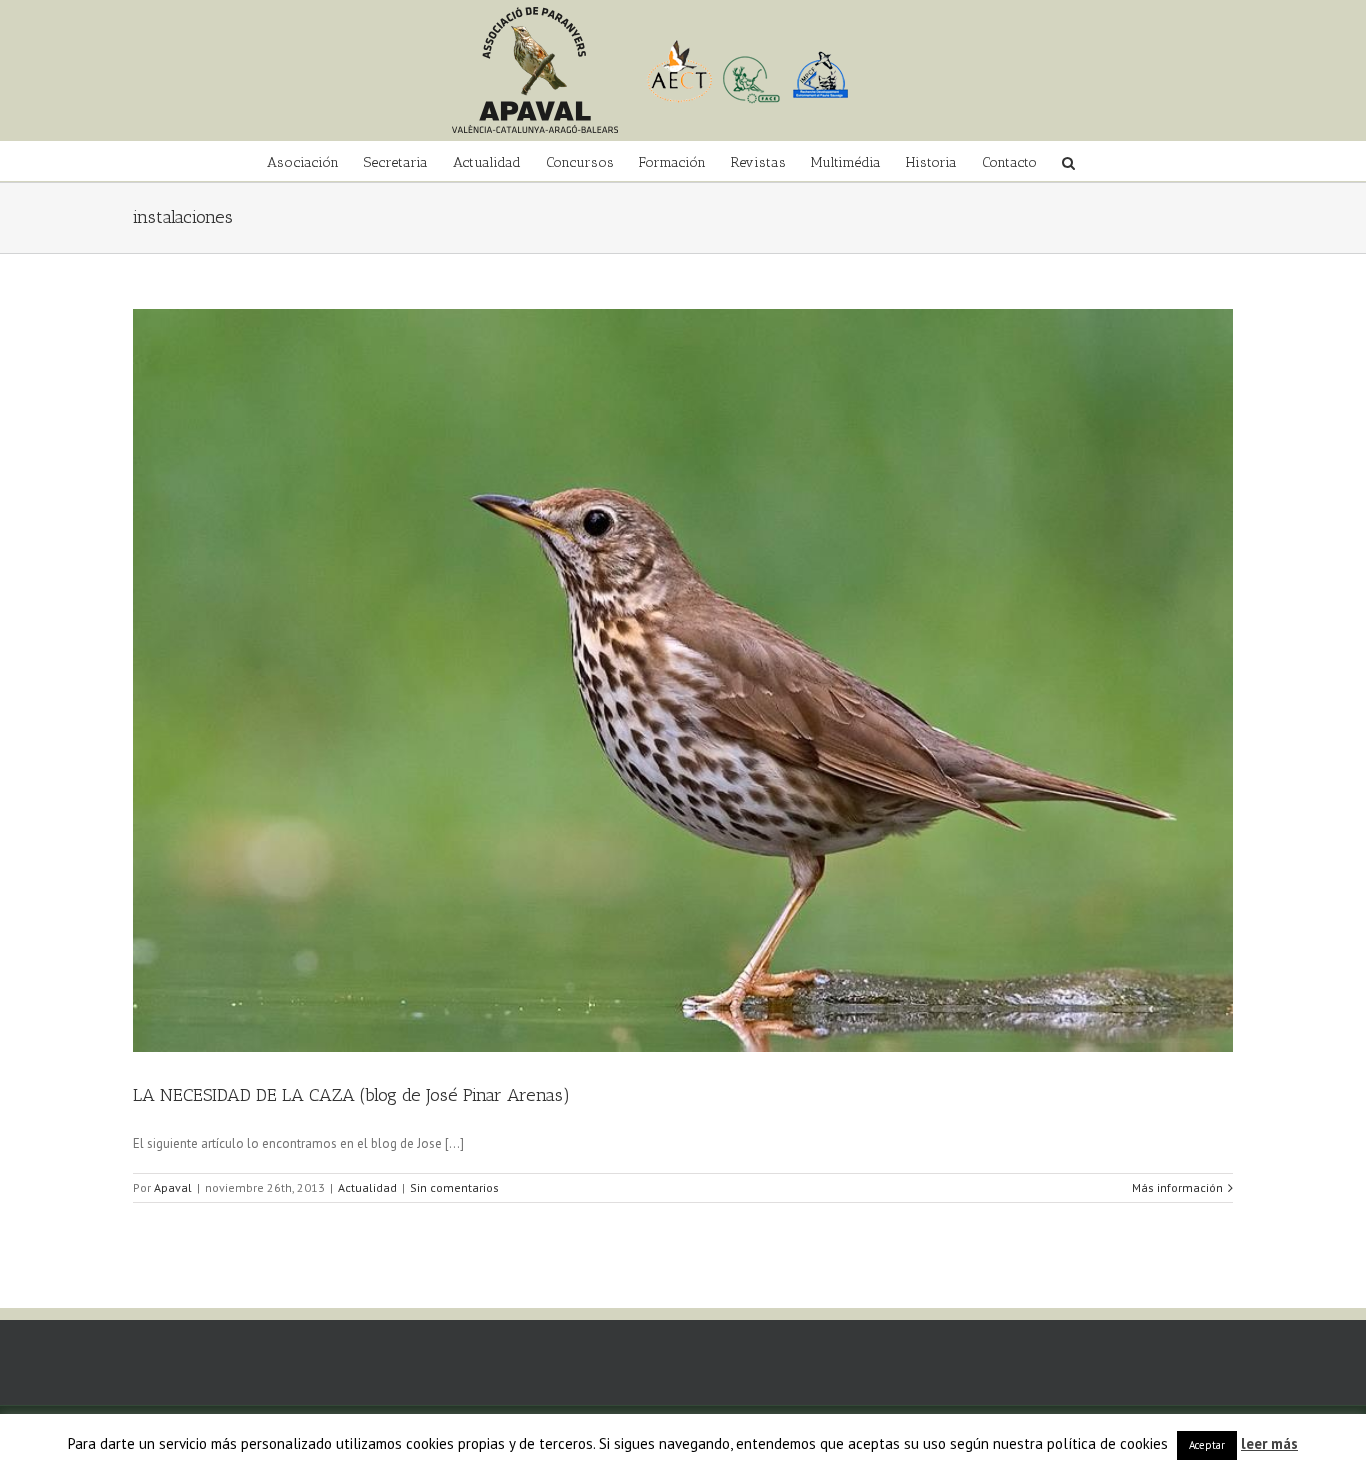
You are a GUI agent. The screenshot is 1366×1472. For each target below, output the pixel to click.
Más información (1177, 1187)
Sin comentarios (454, 1187)
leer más (1269, 1443)
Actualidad (367, 1187)
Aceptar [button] (1207, 1445)
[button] (1068, 161)
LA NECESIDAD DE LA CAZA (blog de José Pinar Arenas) (351, 1095)
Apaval (173, 1187)
